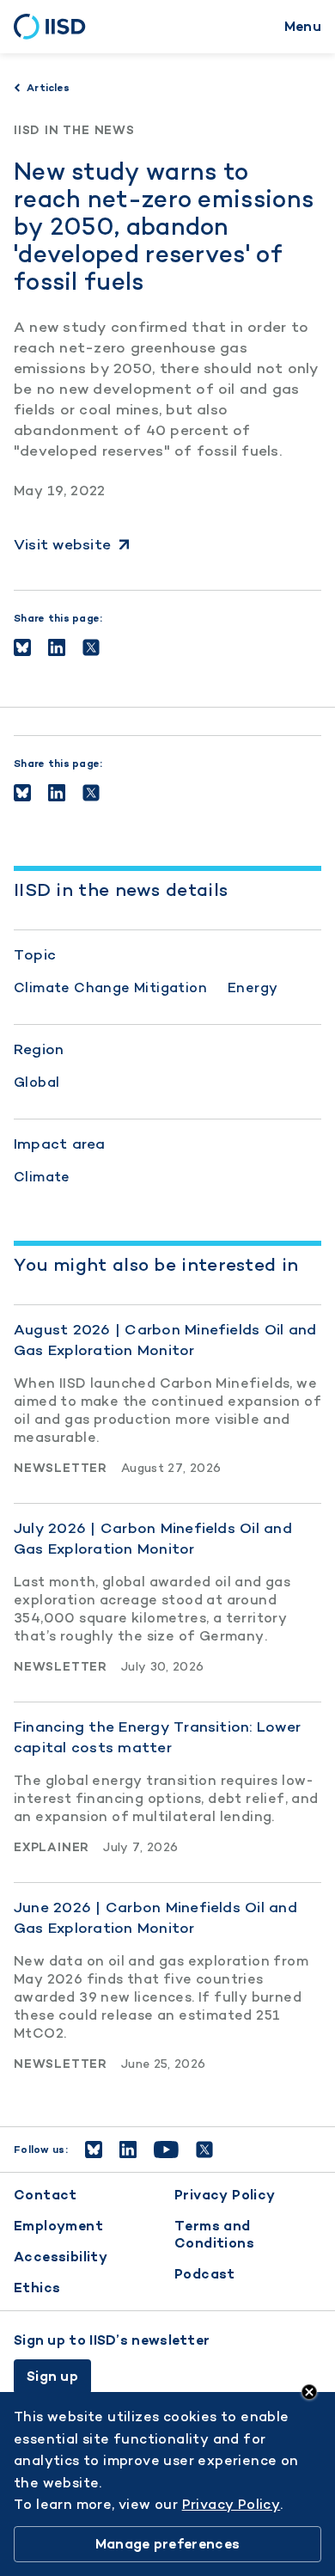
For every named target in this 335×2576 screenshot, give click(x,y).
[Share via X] (91, 647)
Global (37, 1082)
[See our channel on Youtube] (166, 2150)
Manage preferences (167, 2544)
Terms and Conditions (214, 2234)
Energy (253, 987)
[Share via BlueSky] (22, 647)
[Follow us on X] (204, 2150)
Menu (303, 26)
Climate (42, 1177)
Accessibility (61, 2257)
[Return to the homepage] (55, 27)
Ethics (37, 2288)
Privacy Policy (225, 2195)
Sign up (52, 2376)
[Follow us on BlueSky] (94, 2150)
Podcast (205, 2274)
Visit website (62, 544)
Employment (58, 2226)
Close (309, 2392)
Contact (46, 2195)
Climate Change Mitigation (110, 987)
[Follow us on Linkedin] (128, 2150)
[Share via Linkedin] (57, 647)
